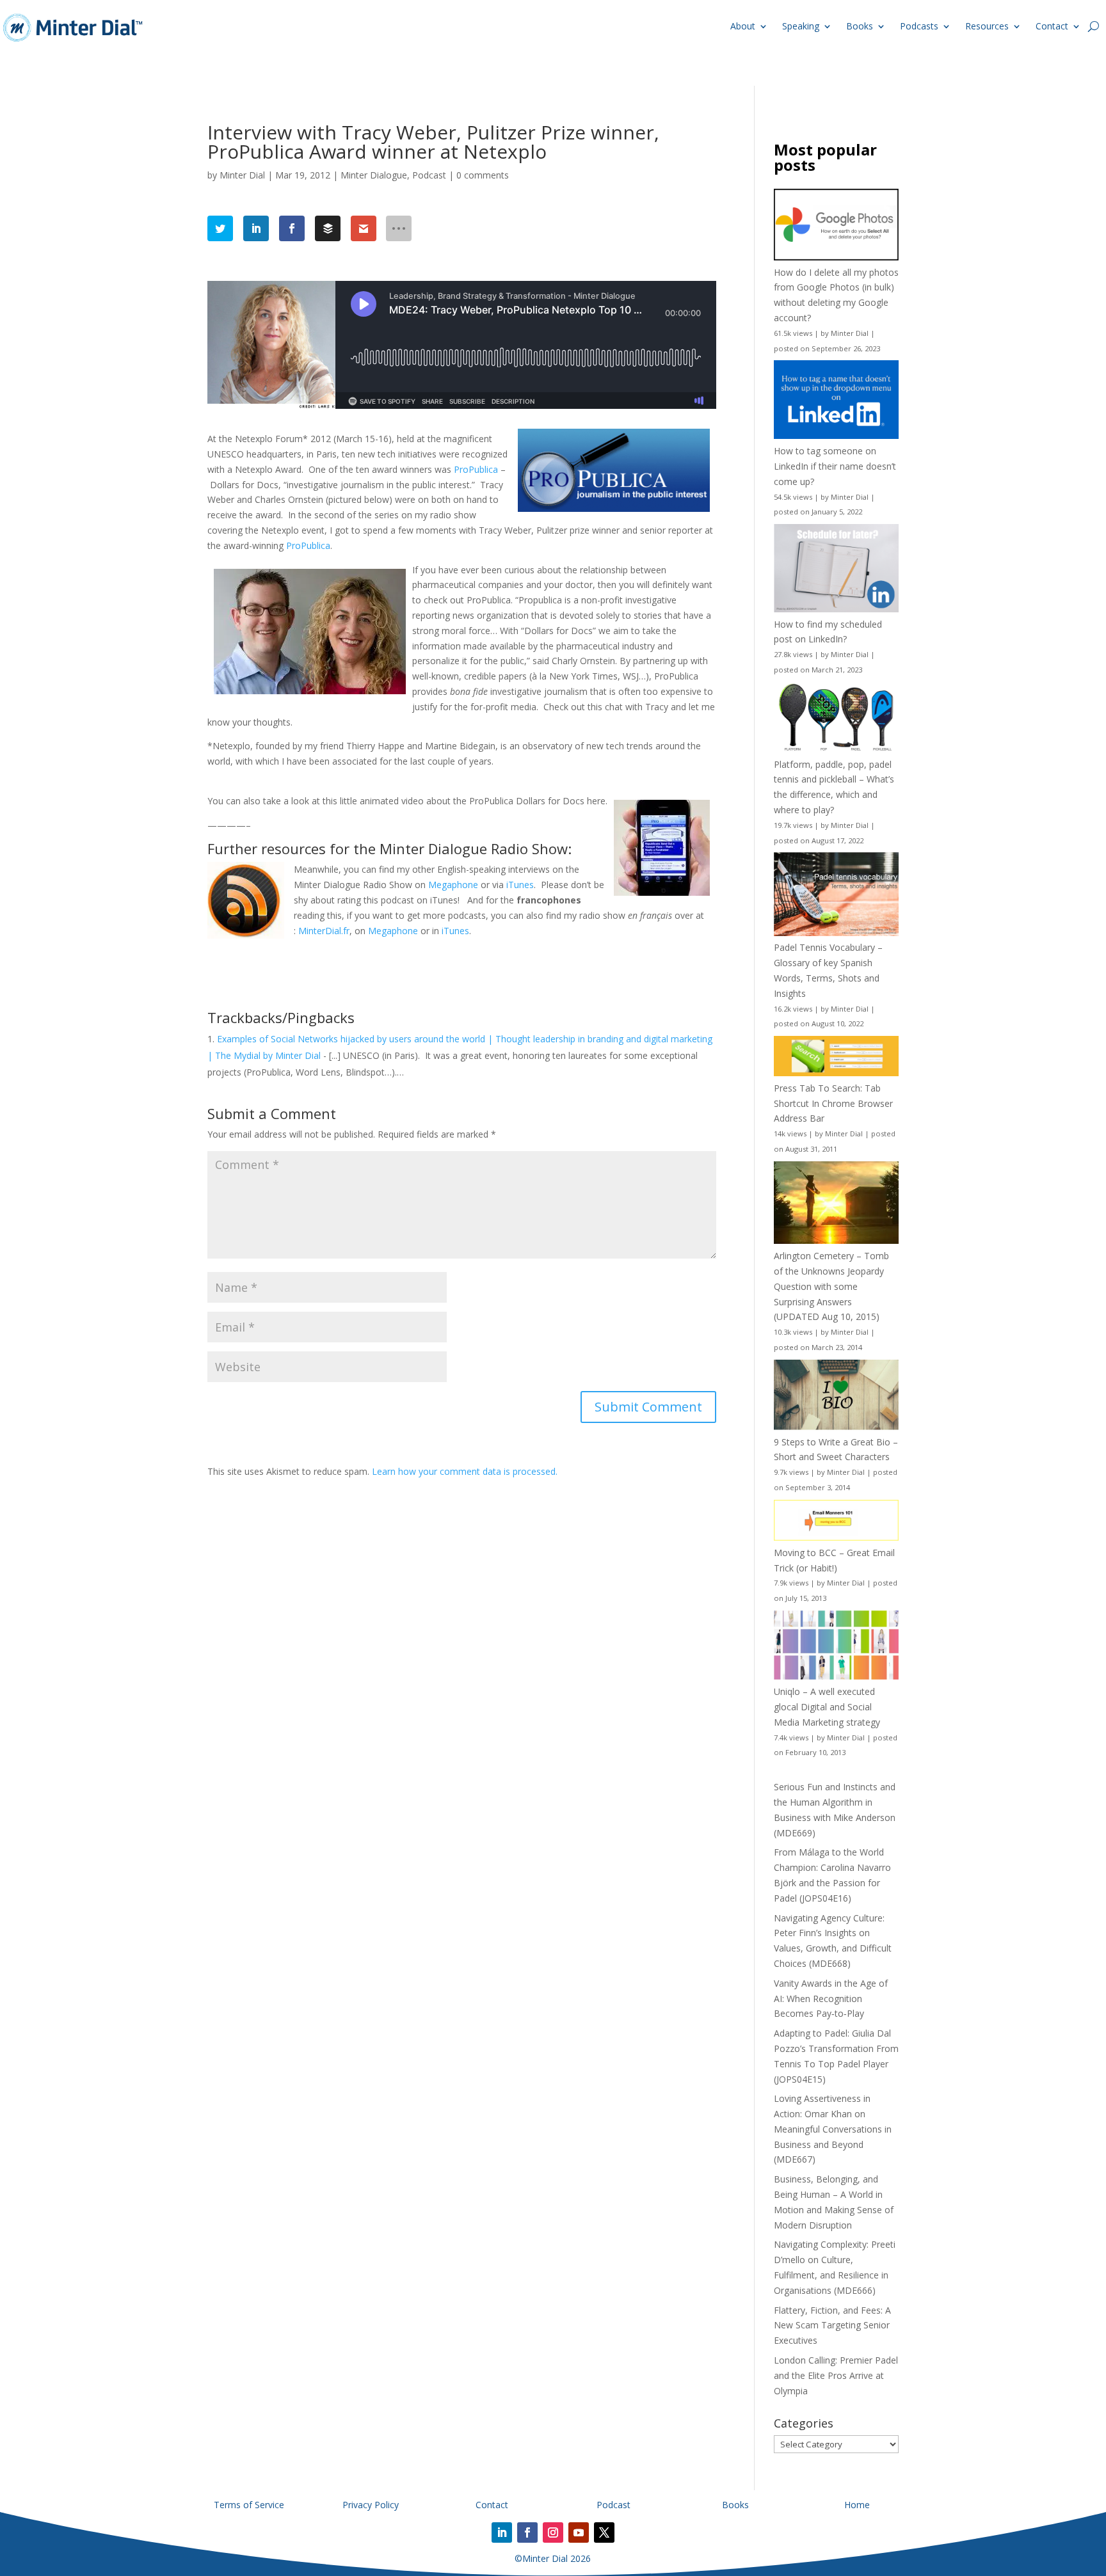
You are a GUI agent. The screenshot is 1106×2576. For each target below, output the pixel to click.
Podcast (429, 175)
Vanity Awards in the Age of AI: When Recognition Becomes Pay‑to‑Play (831, 1999)
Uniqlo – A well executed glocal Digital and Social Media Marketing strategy (827, 1707)
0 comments (483, 175)
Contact (1052, 26)
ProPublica (476, 469)
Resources (987, 26)
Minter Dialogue (374, 175)
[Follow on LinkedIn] (502, 2532)
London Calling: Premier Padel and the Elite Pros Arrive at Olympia (836, 2375)
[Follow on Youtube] (579, 2532)
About (743, 26)
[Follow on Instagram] (553, 2532)
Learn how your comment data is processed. (465, 1471)
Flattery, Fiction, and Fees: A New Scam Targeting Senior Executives (832, 2326)
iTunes (520, 885)
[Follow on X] (604, 2532)
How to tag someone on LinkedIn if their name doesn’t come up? (835, 466)
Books (860, 26)
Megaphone (453, 885)
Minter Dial (242, 175)
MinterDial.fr (324, 931)
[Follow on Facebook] (527, 2532)
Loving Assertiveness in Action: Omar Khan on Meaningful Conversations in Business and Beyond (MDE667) (833, 2129)
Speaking (801, 26)
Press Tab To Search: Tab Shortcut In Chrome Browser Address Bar (833, 1103)
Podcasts (919, 26)
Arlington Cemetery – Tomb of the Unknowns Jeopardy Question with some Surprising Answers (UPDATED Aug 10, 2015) (831, 1286)
